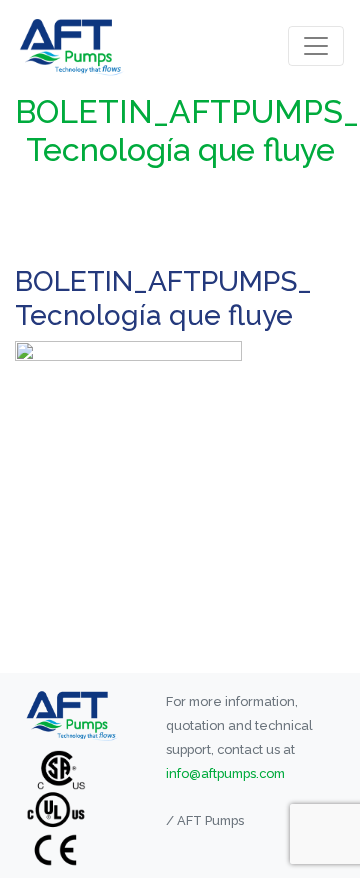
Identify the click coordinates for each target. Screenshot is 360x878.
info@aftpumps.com (225, 773)
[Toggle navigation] (316, 46)
